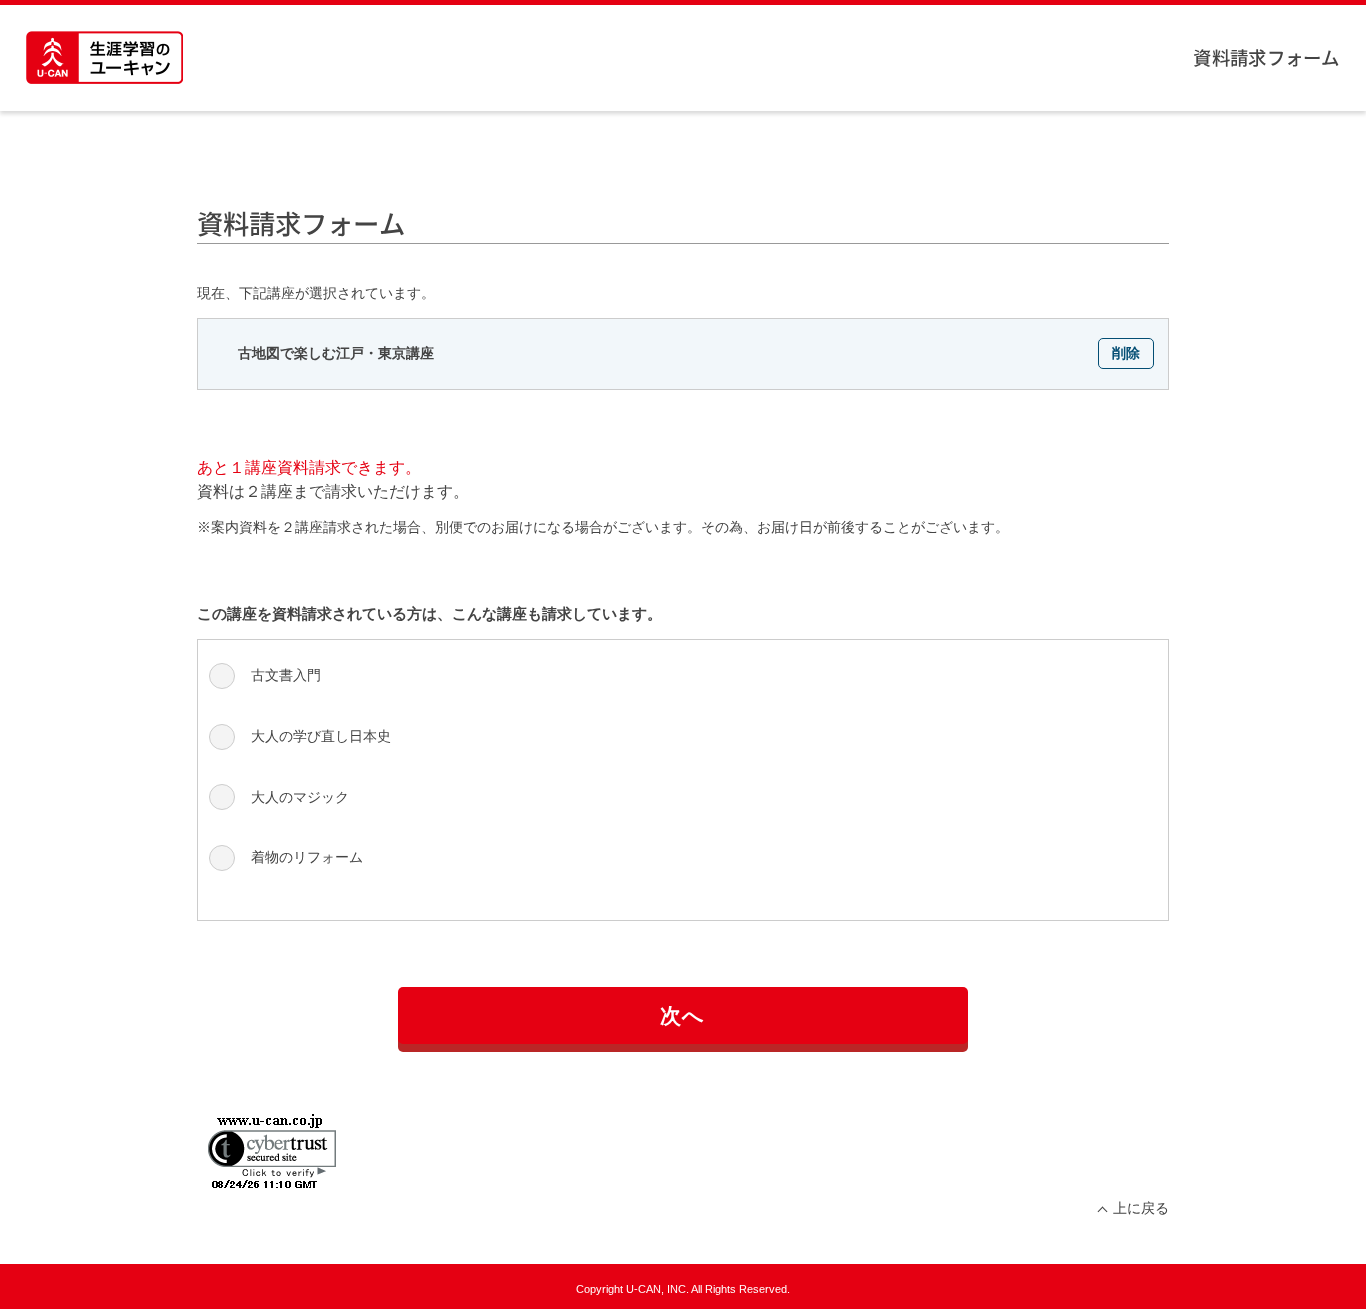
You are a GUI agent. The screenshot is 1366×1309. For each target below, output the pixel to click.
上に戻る (1141, 1208)
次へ (683, 1015)
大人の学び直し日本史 (321, 736)
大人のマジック (300, 797)
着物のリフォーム (307, 857)
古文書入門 (286, 675)
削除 (1126, 353)
